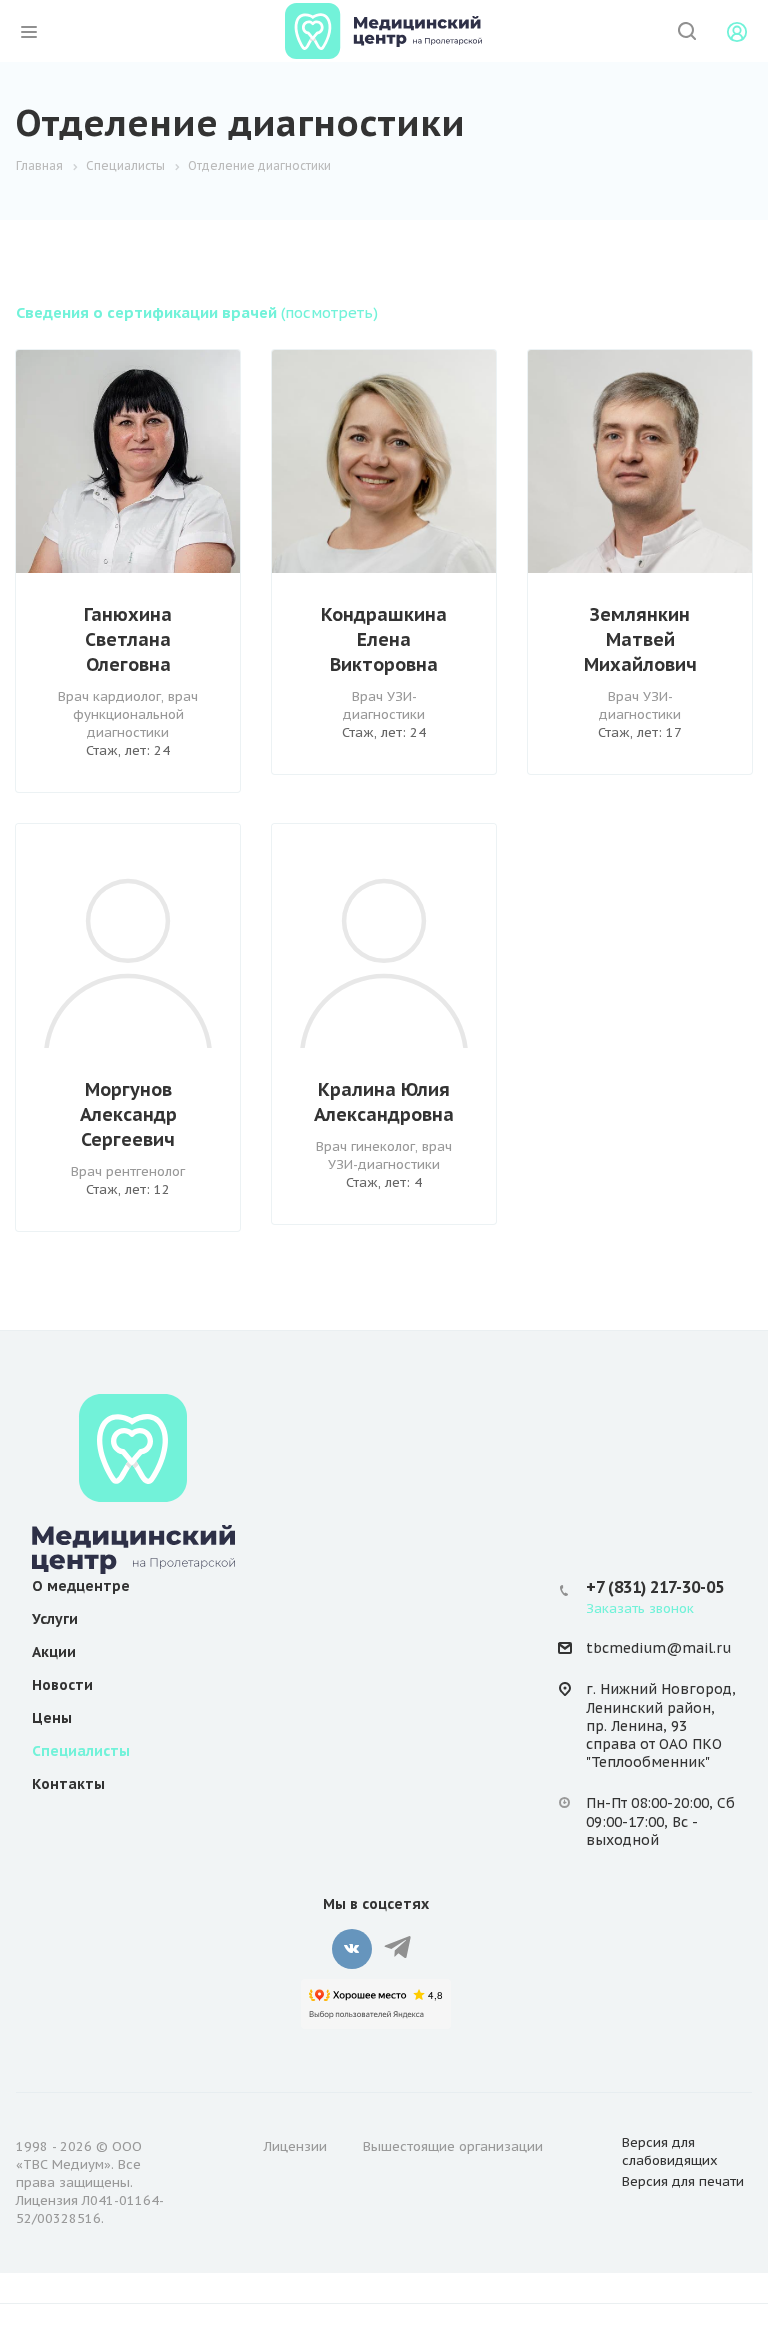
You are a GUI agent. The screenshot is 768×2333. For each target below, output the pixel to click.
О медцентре (81, 1586)
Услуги (55, 1619)
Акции (54, 1652)
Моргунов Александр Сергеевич (128, 1114)
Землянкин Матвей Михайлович (640, 639)
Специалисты (81, 1751)
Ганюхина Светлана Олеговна (128, 639)
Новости (62, 1685)
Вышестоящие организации (453, 2146)
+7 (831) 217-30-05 (655, 1587)
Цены (52, 1718)
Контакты (68, 1784)
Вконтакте (352, 1949)
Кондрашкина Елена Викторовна (384, 639)
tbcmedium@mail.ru (658, 1648)
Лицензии (295, 2146)
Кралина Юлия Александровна (384, 1102)
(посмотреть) (197, 312)
